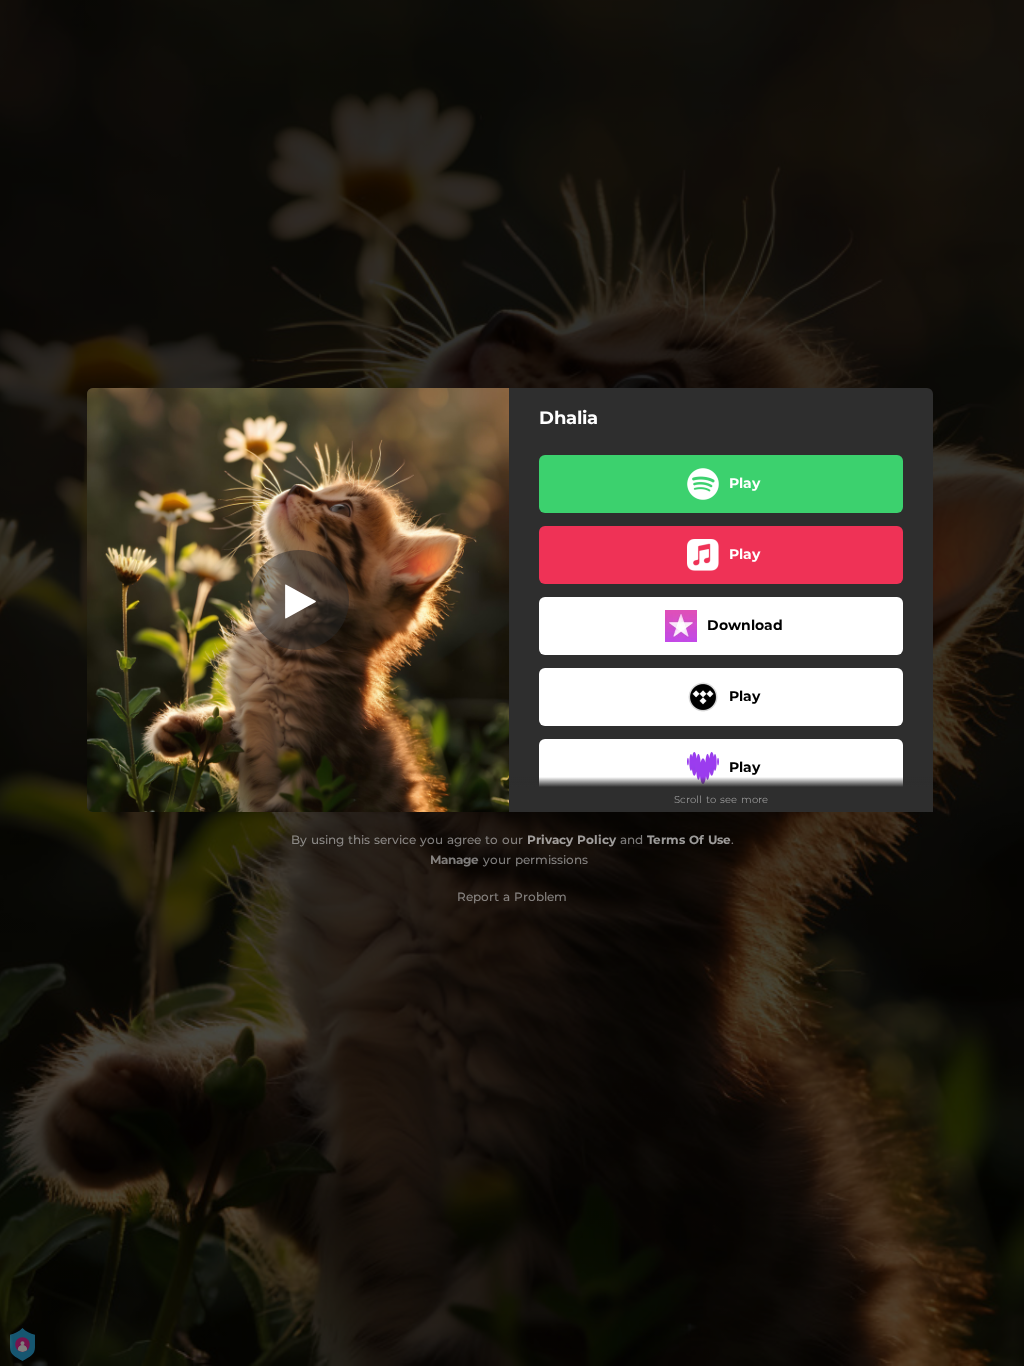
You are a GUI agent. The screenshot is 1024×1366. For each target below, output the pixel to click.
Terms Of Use (689, 839)
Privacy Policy (571, 839)
